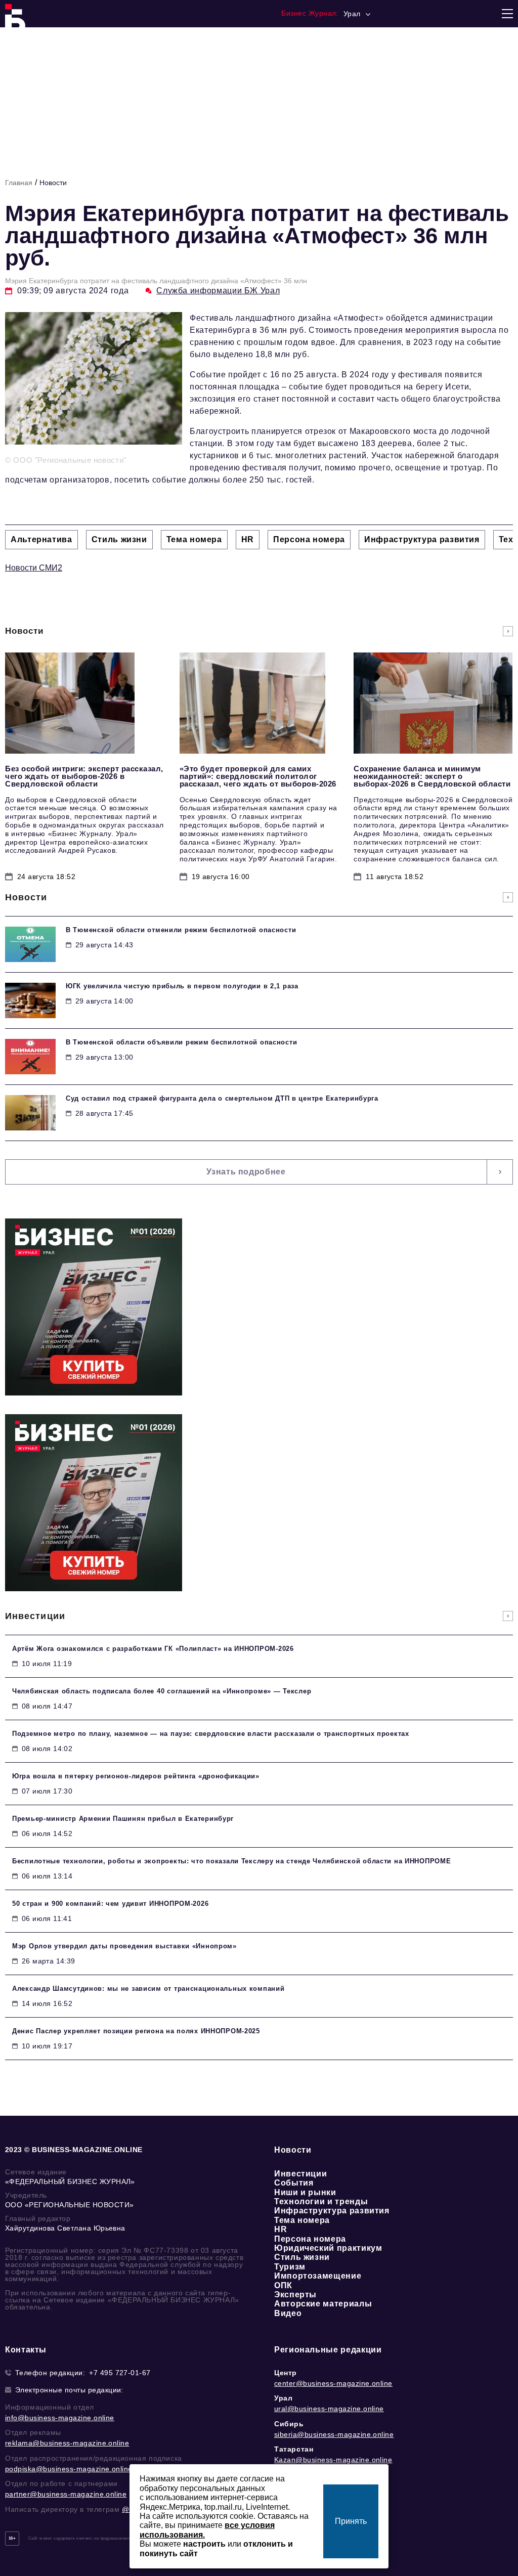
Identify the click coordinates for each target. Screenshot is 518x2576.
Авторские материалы (323, 2304)
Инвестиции (300, 2174)
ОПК (283, 2285)
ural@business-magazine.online (329, 2409)
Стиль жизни (302, 2257)
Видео (288, 2313)
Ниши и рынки (305, 2192)
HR (280, 2229)
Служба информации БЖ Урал (218, 291)
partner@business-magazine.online (66, 2494)
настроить (204, 2544)
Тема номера (302, 2220)
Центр (286, 2373)
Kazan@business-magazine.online (333, 2460)
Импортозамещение (318, 2276)
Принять (351, 2521)
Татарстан (294, 2449)
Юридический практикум (328, 2248)
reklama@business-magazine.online (67, 2443)
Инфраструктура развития (332, 2211)
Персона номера (310, 2239)
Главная (19, 183)
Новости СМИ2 (34, 568)
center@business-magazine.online (333, 2383)
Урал (283, 2398)
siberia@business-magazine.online (334, 2434)
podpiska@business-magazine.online (69, 2469)
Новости (53, 183)
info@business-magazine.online (60, 2418)
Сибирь (289, 2424)
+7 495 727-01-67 (120, 2373)
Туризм (290, 2267)
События (294, 2183)
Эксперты (295, 2295)
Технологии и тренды (321, 2201)
